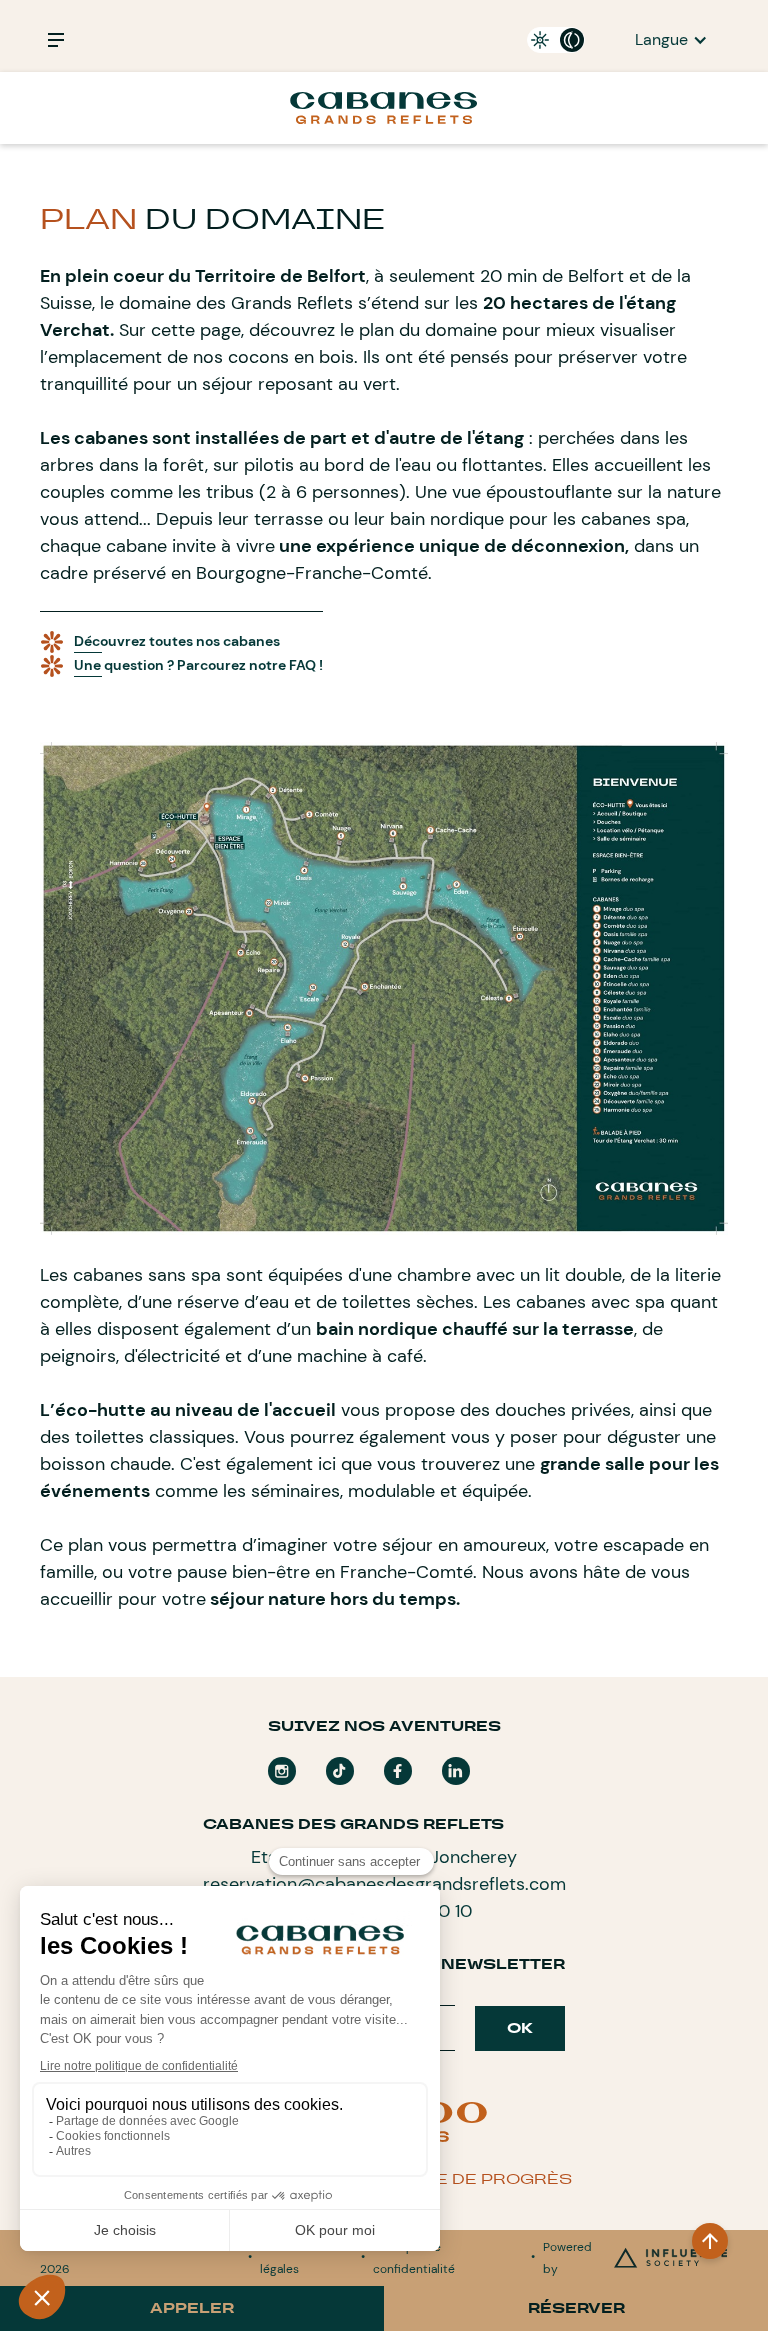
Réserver (576, 2308)
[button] (671, 40)
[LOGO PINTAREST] (340, 1771)
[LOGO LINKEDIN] (456, 1771)
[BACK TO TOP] (710, 2241)
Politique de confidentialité (414, 2258)
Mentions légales (286, 2258)
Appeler (192, 2308)
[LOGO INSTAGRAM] (282, 1771)
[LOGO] (398, 1771)
